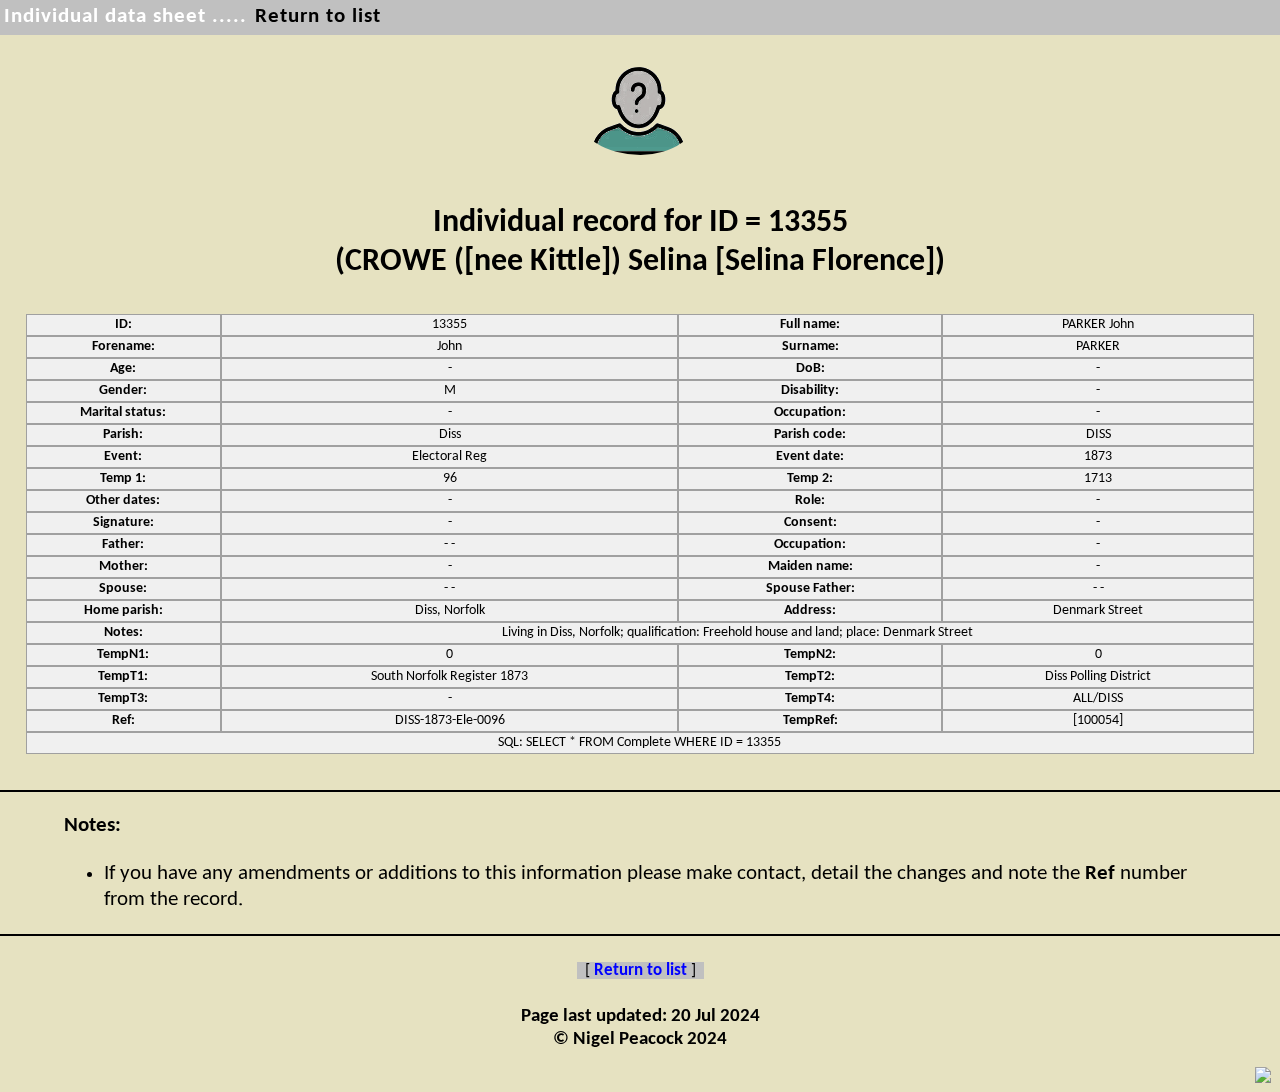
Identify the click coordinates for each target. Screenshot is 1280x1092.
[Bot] (1262, 1074)
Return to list (318, 16)
